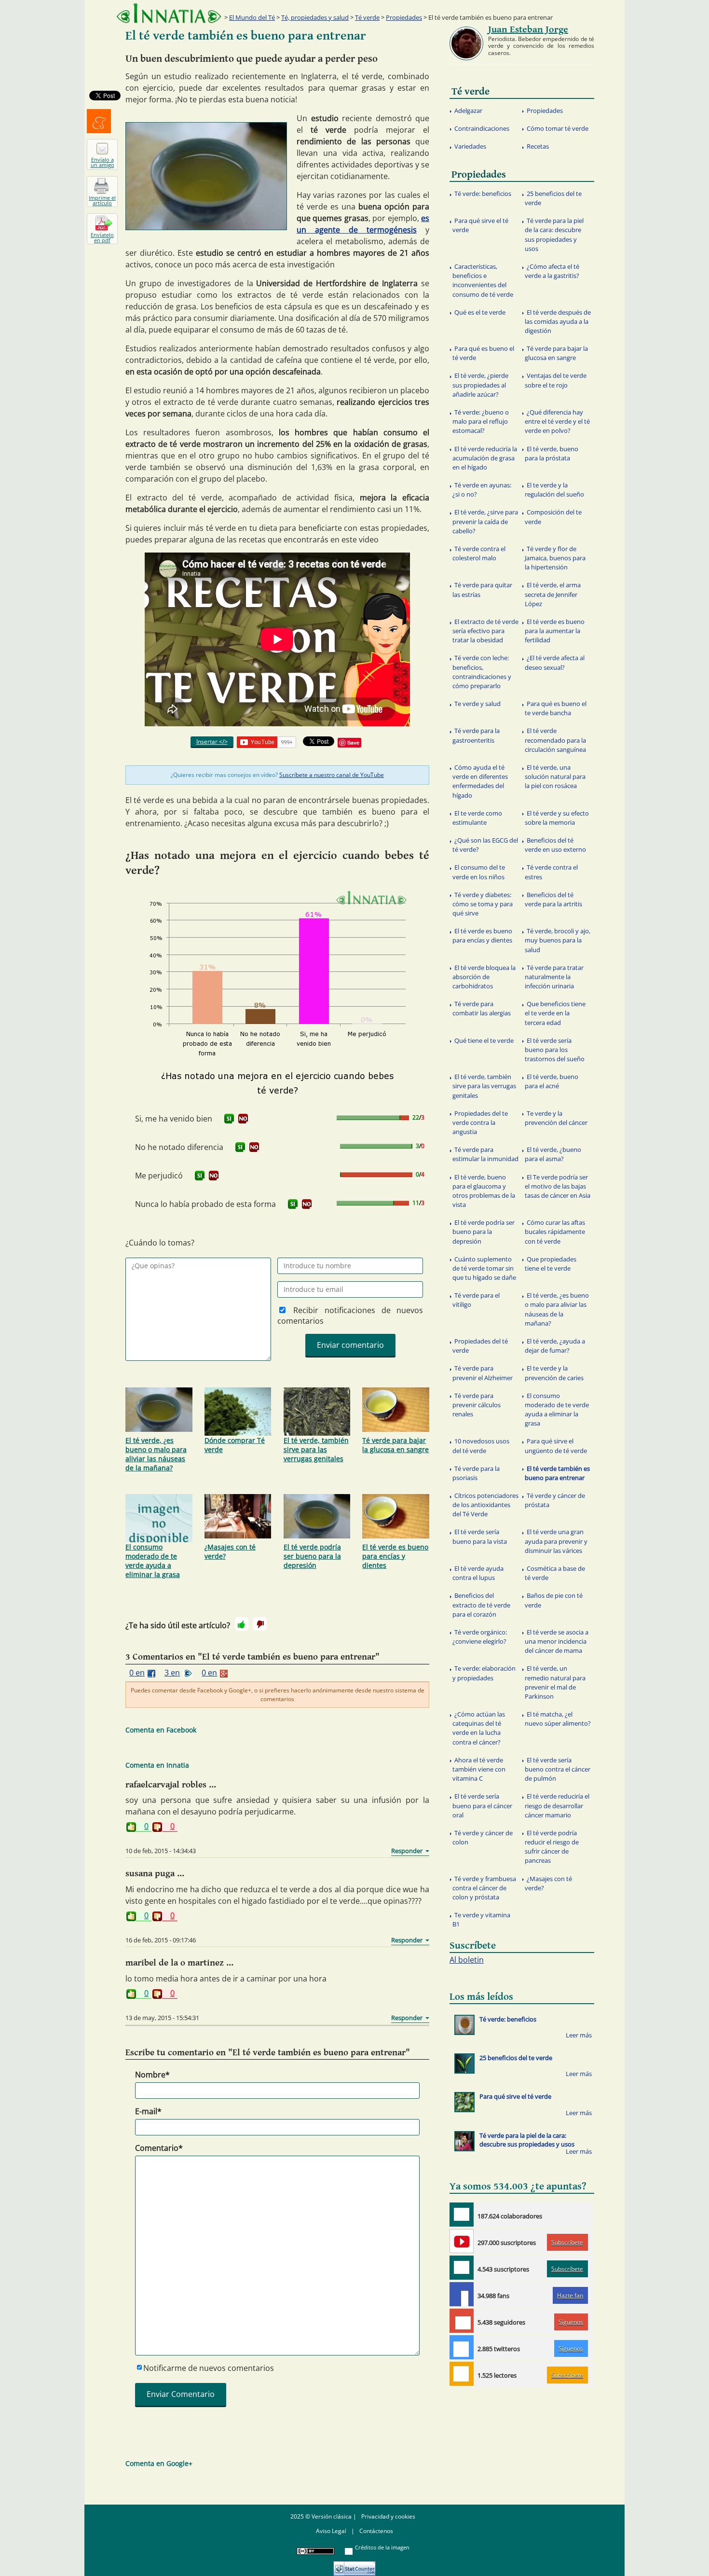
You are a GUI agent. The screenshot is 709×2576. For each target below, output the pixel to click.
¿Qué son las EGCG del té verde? (485, 845)
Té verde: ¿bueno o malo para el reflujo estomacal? (481, 421)
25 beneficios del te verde (553, 198)
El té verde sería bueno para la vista (480, 1536)
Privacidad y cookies (388, 2516)
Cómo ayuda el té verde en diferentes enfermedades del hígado (480, 781)
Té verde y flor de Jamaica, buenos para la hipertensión (555, 558)
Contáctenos (376, 2531)
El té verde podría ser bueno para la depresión (312, 1556)
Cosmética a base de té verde (555, 1573)
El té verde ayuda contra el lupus (478, 1573)
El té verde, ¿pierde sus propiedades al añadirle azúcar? (480, 385)
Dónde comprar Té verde (235, 1445)
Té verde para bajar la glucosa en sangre (395, 1445)
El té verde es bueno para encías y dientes (395, 1556)
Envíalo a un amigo (102, 162)
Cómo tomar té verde (558, 128)
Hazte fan (570, 2295)
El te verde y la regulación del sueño (554, 490)
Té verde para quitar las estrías (482, 589)
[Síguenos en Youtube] (462, 2241)
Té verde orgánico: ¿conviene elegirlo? (480, 1637)
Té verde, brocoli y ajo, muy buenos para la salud (558, 940)
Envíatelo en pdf (102, 237)
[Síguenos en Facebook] (462, 2294)
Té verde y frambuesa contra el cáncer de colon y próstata (484, 1888)
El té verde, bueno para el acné (552, 1081)
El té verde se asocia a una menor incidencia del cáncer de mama (557, 1641)
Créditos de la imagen (382, 2547)
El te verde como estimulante (477, 818)
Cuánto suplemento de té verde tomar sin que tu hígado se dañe (484, 1268)
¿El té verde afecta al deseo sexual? (555, 662)
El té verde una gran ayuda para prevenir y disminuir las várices (556, 1541)
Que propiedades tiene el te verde (551, 1264)
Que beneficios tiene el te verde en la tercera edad (555, 1013)
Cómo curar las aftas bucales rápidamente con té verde (555, 1232)
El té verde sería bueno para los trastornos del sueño (555, 1050)
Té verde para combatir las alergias (482, 1008)
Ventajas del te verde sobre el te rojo (556, 380)
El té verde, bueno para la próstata (552, 453)
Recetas (538, 146)
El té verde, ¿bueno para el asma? (553, 1154)
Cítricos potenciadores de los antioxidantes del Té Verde (485, 1505)
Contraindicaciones (482, 128)
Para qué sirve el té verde (480, 225)
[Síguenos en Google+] (462, 2321)
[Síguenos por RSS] (462, 2374)
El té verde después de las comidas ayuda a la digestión (558, 321)
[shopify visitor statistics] (354, 2565)
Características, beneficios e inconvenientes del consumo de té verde (483, 280)
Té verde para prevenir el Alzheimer (483, 1373)
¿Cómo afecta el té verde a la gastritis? (552, 271)
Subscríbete (567, 2242)
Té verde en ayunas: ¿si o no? (482, 490)
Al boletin (467, 1960)
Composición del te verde (553, 517)
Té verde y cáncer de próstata (555, 1500)
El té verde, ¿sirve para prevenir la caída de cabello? (485, 521)
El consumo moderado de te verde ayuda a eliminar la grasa (153, 1561)
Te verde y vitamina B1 (481, 1919)
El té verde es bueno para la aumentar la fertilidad (555, 631)
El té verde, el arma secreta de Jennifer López (553, 594)
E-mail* (148, 2111)
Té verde (367, 17)
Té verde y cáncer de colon (483, 1837)
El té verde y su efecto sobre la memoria (557, 818)
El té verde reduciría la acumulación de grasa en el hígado (485, 458)
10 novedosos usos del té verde (481, 1446)
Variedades (470, 146)
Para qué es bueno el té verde (483, 353)
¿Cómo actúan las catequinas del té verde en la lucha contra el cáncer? (479, 1728)
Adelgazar (468, 111)
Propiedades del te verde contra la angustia (480, 1122)
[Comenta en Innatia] (462, 2215)
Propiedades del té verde (480, 1346)
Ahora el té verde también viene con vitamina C (479, 1769)
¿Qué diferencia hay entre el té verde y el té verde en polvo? (557, 421)
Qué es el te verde (480, 312)
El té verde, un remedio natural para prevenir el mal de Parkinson (555, 1682)
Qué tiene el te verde (484, 1040)
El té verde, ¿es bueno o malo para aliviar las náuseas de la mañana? (156, 1454)
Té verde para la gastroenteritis (476, 735)
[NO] (243, 1119)
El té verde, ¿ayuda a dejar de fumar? (555, 1346)
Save (353, 742)
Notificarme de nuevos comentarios (209, 2368)
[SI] (229, 1119)
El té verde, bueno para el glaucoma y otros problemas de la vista (484, 1191)
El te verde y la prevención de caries (554, 1373)
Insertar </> (212, 741)
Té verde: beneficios (483, 194)
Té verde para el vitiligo (476, 1300)
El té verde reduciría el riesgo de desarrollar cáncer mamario (557, 1805)
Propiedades (404, 17)
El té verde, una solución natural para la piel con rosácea (555, 776)
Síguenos (571, 2322)
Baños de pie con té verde (554, 1600)
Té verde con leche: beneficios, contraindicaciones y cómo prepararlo (482, 672)
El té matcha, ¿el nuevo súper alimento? (558, 1719)
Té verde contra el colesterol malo (479, 553)
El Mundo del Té (252, 17)
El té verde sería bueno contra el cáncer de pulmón (558, 1769)
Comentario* (159, 2148)
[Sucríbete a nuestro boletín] (462, 2268)
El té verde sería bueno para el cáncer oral (482, 1805)
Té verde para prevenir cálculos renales (477, 1405)
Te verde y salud (477, 704)
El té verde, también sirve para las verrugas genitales (316, 1449)
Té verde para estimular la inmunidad (485, 1154)
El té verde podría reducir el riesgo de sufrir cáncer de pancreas (552, 1847)
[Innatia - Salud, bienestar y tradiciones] (169, 13)
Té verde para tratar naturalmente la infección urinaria (554, 977)
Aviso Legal (331, 2531)
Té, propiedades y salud (315, 17)
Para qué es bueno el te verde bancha (556, 708)
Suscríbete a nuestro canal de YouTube (332, 775)
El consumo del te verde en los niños (479, 872)
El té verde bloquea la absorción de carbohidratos (484, 977)
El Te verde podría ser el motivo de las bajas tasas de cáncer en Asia (558, 1186)
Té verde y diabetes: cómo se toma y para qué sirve (483, 904)
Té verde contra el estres (551, 872)
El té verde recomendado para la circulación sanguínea (555, 740)
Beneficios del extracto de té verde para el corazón (481, 1605)
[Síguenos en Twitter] (462, 2347)
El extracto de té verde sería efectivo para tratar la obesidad (485, 631)
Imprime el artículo (102, 200)
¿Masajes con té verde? (230, 1551)
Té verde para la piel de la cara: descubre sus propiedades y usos (554, 235)
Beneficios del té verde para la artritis (553, 899)
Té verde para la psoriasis (476, 1473)
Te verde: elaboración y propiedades (484, 1673)
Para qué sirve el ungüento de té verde (556, 1446)
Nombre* (152, 2075)
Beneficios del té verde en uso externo (555, 845)
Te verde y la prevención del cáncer (556, 1118)
